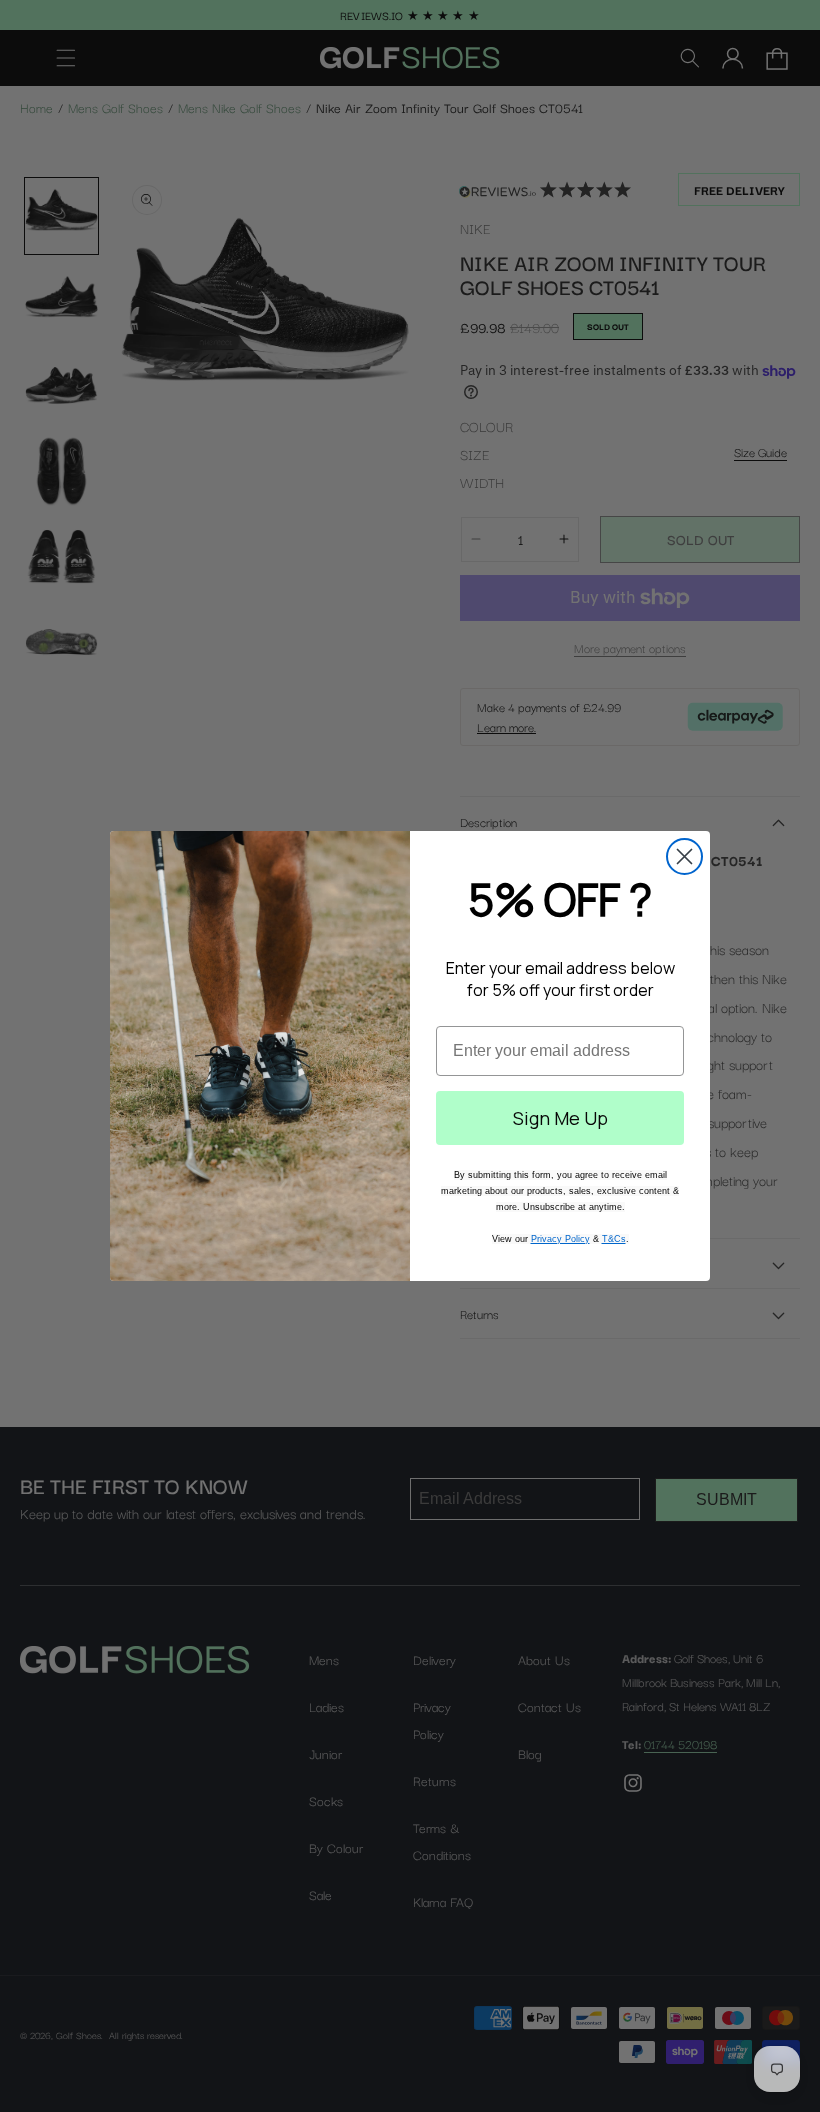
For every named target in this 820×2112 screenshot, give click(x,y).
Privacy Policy (560, 1239)
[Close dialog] (684, 856)
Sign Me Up (560, 1118)
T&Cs (614, 1239)
